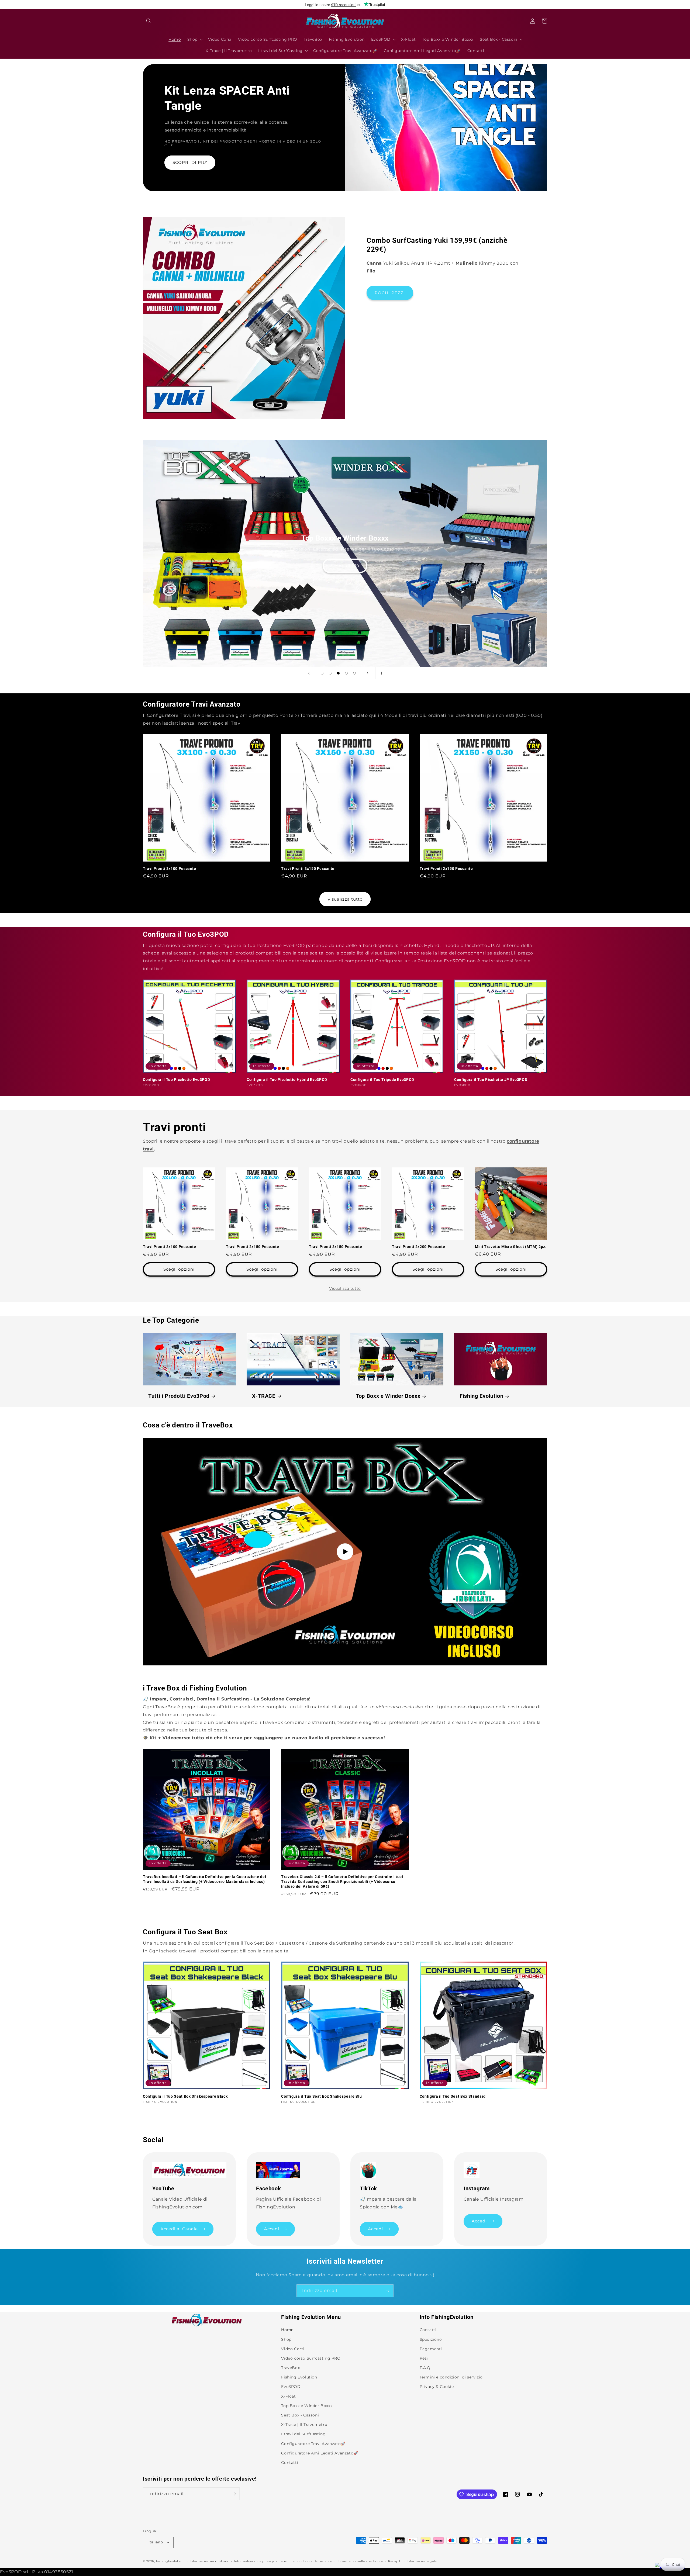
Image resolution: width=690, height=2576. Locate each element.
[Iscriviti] (387, 2291)
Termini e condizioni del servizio (306, 2561)
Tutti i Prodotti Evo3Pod (179, 1396)
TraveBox (290, 2368)
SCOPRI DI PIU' (190, 162)
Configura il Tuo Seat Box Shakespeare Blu (321, 2096)
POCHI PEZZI (390, 293)
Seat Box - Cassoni (300, 2415)
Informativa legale (422, 2561)
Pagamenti (431, 2349)
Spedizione (431, 2339)
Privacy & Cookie (437, 2387)
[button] (149, 21)
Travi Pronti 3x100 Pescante (170, 869)
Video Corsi (293, 2349)
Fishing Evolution (481, 1396)
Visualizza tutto (345, 899)
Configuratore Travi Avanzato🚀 (313, 2444)
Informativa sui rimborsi (209, 2561)
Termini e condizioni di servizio (451, 2377)
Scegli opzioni (179, 1269)
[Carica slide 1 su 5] (322, 673)
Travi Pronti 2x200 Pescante (419, 1247)
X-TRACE (264, 1396)
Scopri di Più (345, 566)
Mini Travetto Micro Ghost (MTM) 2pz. (511, 1247)
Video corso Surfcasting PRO (311, 2358)
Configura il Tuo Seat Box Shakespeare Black (185, 2096)
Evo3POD (291, 2387)
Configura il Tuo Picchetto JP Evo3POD (491, 1080)
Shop (286, 2339)
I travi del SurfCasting (303, 2434)
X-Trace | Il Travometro (304, 2425)
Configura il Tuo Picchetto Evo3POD (176, 1080)
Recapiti (395, 2561)
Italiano (156, 2542)
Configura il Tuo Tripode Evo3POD (382, 1080)
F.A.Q (425, 2368)
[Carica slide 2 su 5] (330, 673)
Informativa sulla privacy (254, 2561)
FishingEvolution (170, 2561)
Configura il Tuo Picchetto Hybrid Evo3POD (287, 1080)
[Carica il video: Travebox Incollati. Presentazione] (345, 1552)
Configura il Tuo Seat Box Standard (453, 2096)
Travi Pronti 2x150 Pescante (446, 869)
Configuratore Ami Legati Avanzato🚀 (320, 2453)
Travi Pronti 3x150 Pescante (308, 869)
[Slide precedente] (309, 673)
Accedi (272, 2229)
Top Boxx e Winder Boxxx (388, 1396)
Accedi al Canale (179, 2229)
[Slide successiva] (368, 673)
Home (287, 2330)
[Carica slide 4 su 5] (346, 673)
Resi (424, 2358)
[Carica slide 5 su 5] (354, 673)
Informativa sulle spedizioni (360, 2561)
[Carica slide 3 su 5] (338, 673)
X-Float (288, 2396)
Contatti (290, 2463)
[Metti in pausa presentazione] (381, 673)
